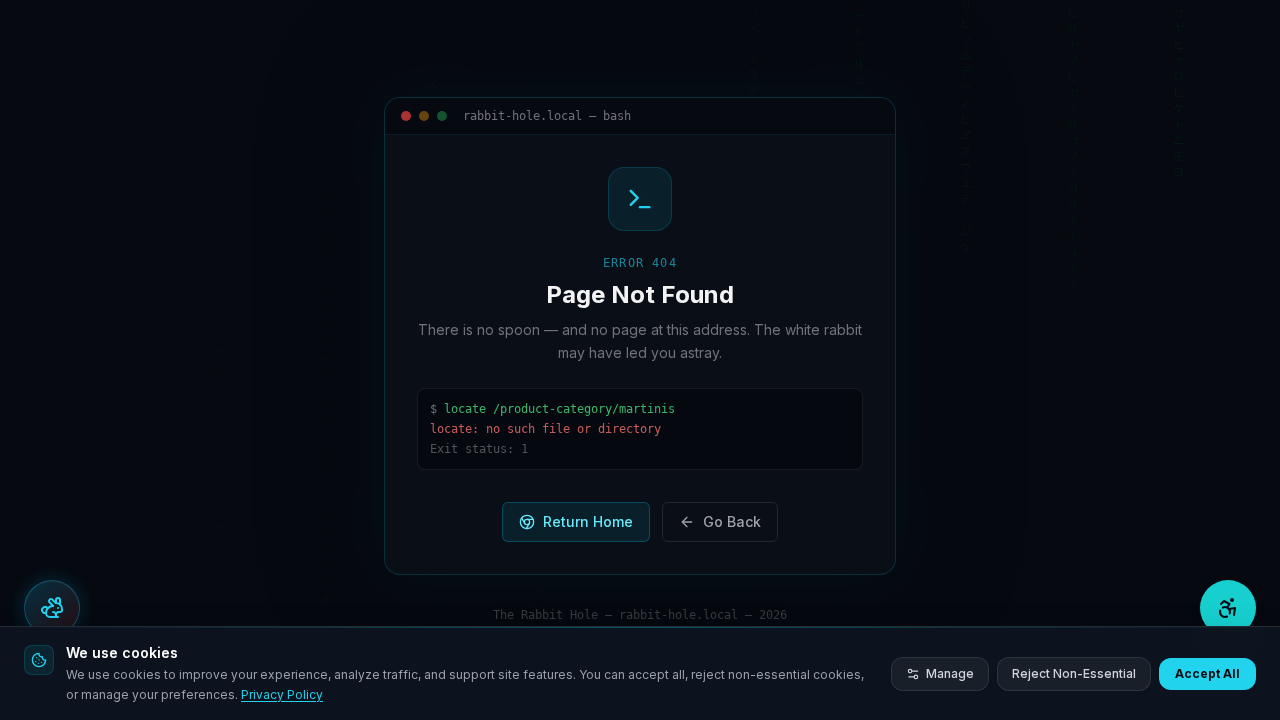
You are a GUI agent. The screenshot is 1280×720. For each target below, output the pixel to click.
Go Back (732, 521)
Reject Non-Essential (1074, 673)
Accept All (1207, 673)
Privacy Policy (282, 694)
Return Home (588, 521)
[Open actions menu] (52, 608)
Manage (950, 673)
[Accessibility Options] (1228, 608)
